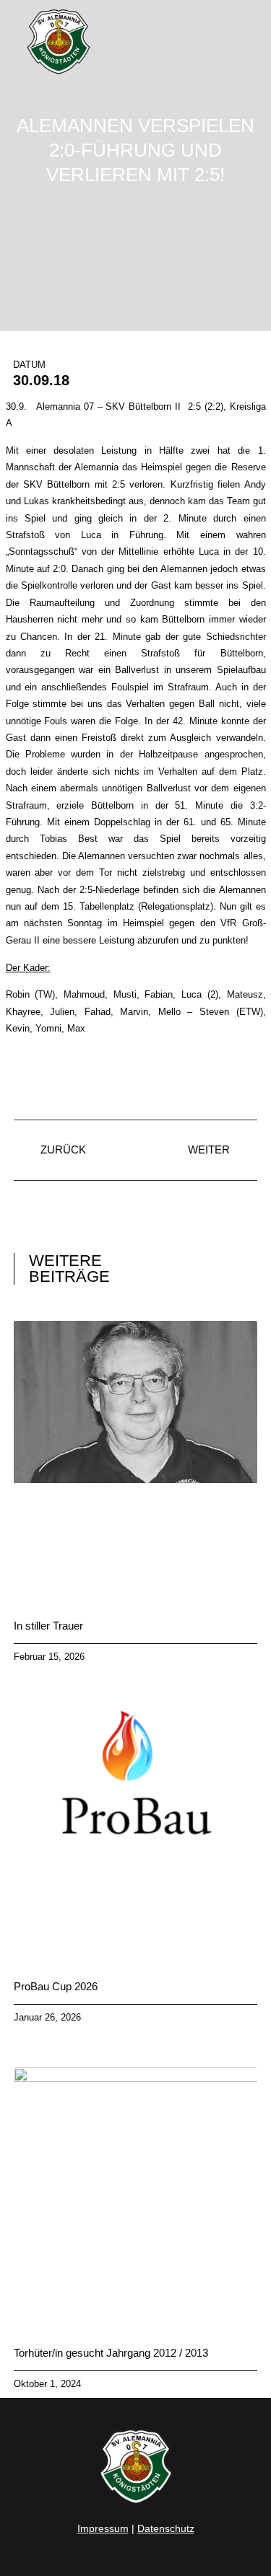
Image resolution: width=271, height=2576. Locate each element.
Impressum (103, 2528)
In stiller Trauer (48, 1626)
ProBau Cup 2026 (56, 1986)
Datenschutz (166, 2528)
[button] (246, 42)
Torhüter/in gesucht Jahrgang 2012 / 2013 (111, 2353)
